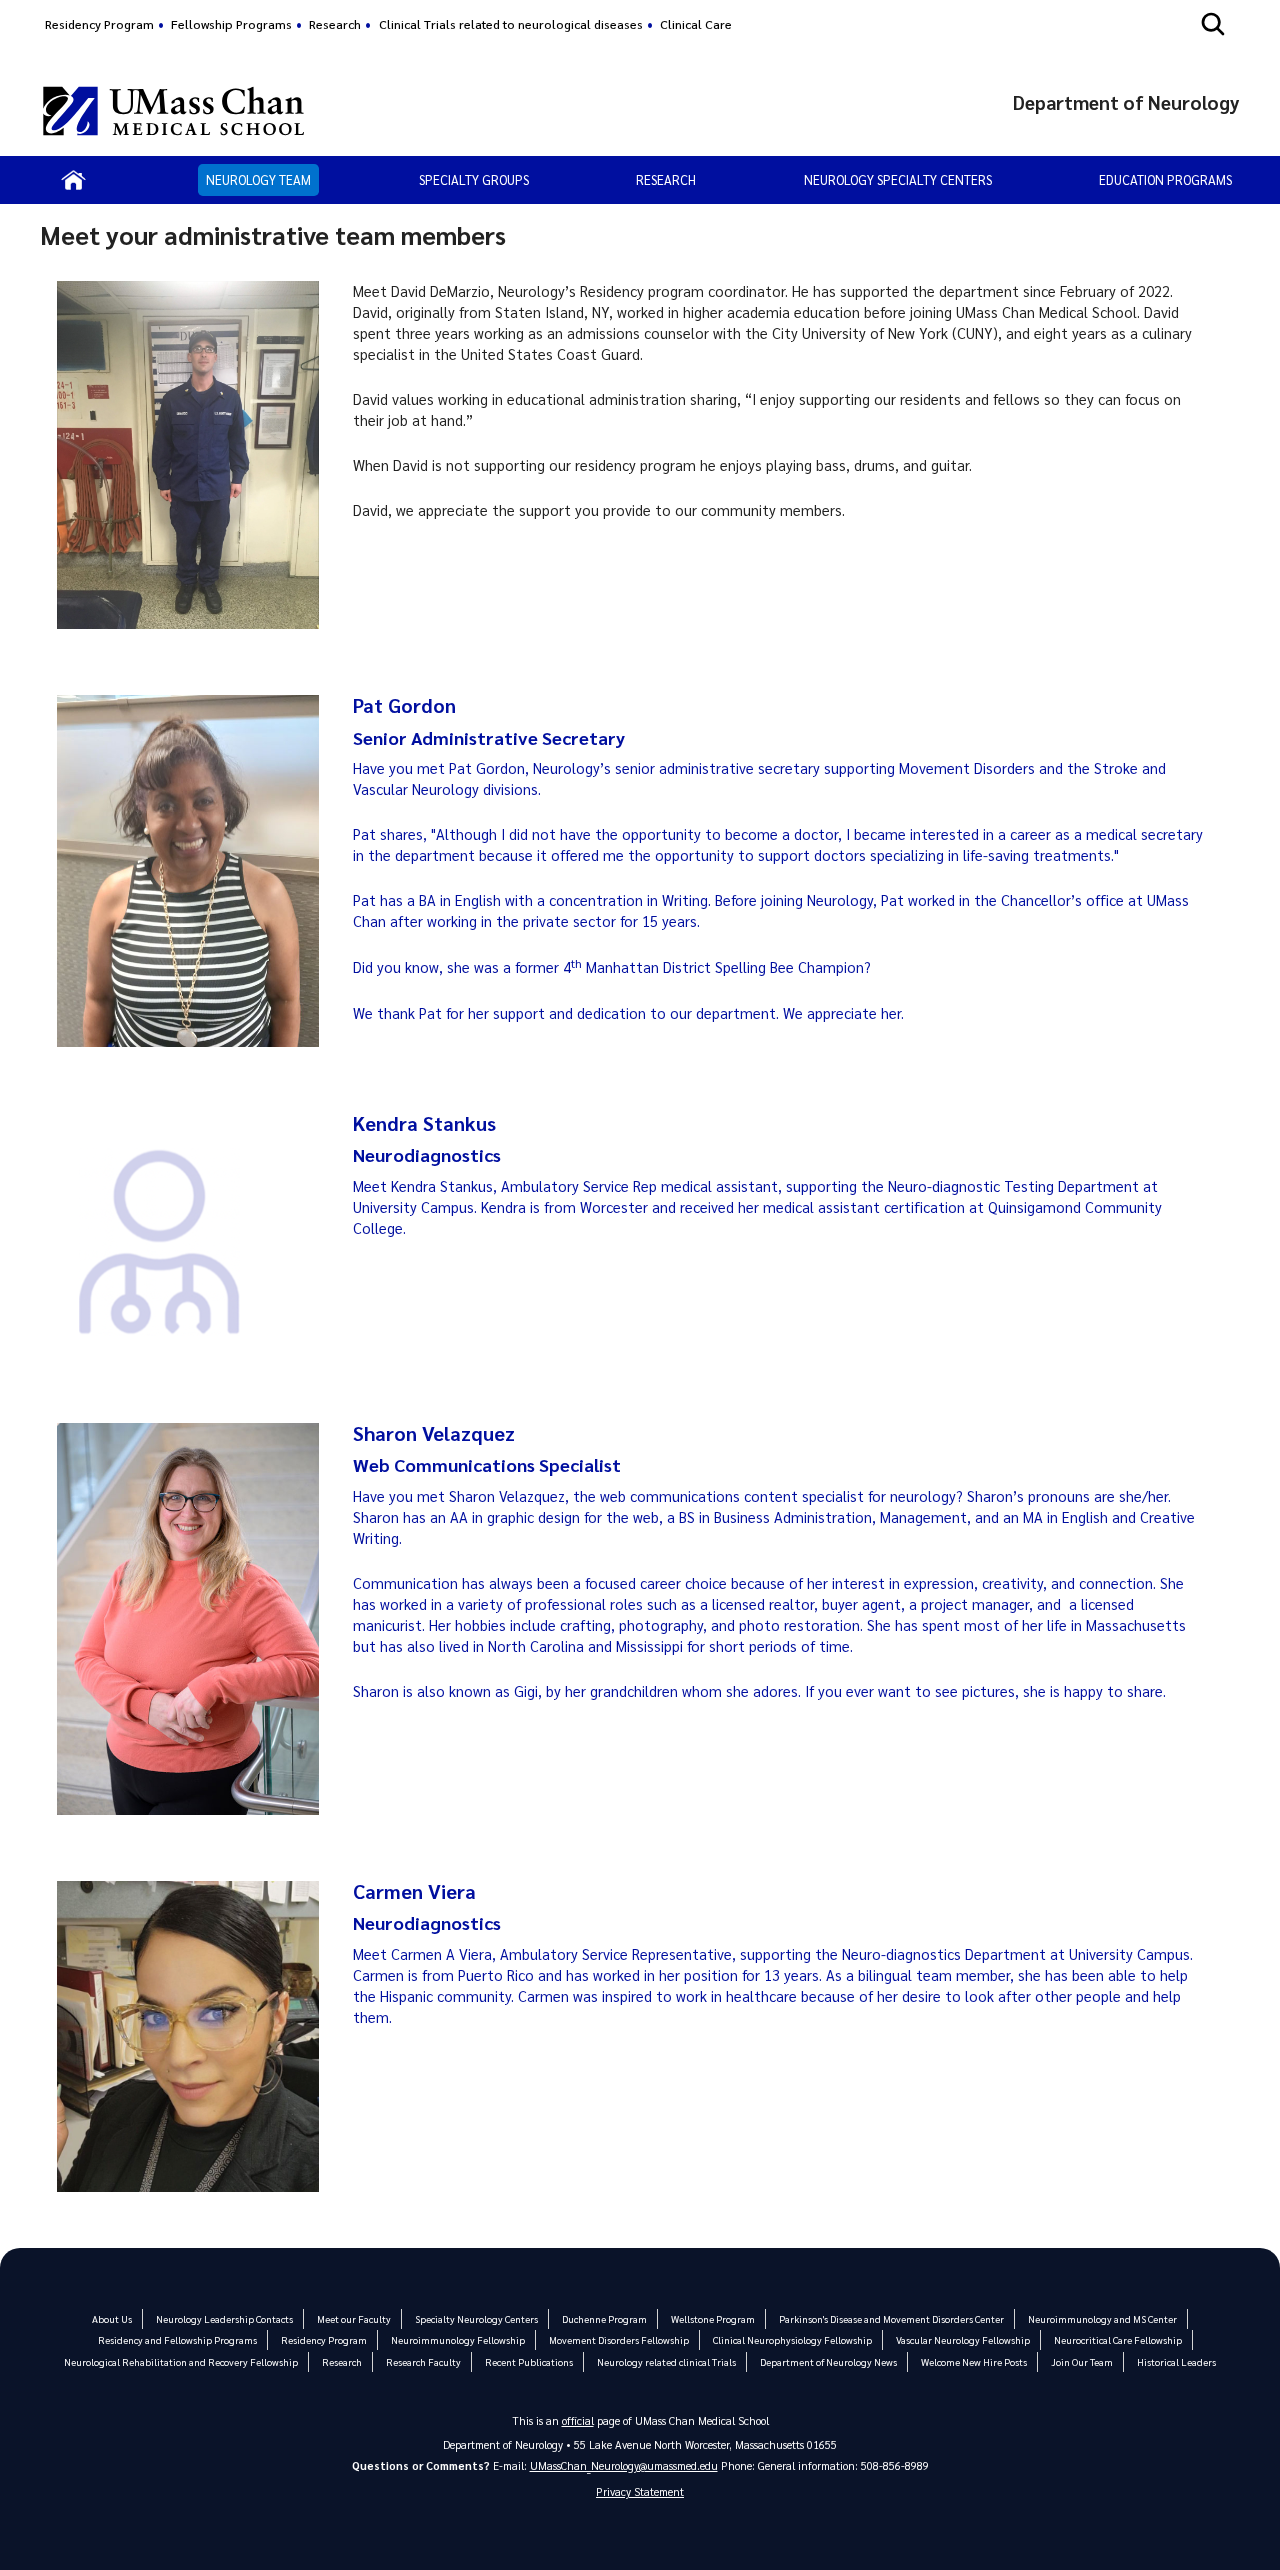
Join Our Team (1082, 2361)
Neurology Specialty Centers (898, 179)
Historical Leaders (1176, 2361)
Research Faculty (423, 2361)
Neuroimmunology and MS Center (1102, 2318)
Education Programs (1165, 179)
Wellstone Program (713, 2318)
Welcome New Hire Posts (974, 2361)
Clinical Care (696, 24)
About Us (112, 2318)
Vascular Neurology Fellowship (963, 2339)
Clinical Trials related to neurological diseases (511, 24)
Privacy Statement (640, 2491)
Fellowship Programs (231, 24)
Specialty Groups (474, 179)
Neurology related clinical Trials (666, 2361)
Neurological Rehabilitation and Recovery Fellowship (181, 2361)
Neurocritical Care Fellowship (1118, 2339)
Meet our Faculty (354, 2318)
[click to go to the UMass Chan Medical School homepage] (173, 111)
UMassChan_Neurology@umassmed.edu (624, 2465)
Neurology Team (258, 179)
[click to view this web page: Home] (73, 180)
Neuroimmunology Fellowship (458, 2339)
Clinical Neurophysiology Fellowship (792, 2339)
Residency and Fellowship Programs (177, 2339)
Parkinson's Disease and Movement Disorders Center (891, 2318)
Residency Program (99, 24)
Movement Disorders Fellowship (619, 2339)
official (578, 2420)
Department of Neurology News (828, 2361)
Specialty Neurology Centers (476, 2318)
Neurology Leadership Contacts (224, 2318)
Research (335, 24)
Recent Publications (529, 2361)
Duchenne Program (604, 2318)
